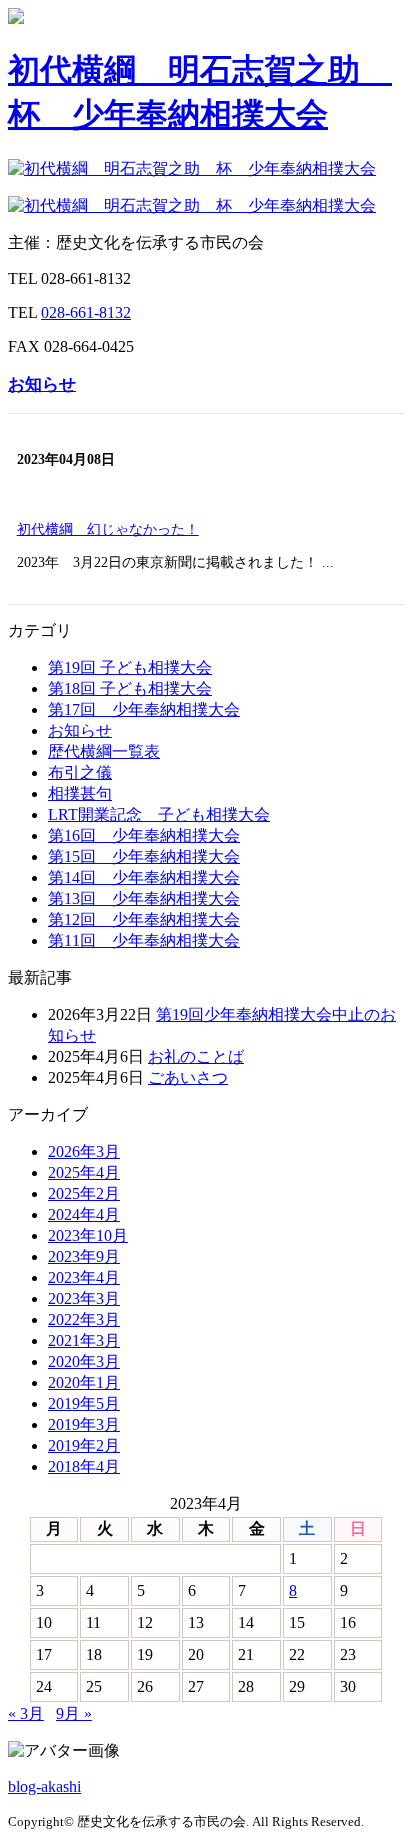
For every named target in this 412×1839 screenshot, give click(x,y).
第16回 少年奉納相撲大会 (144, 835)
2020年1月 (84, 1382)
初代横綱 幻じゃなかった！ (108, 529)
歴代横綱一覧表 (104, 751)
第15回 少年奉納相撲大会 (144, 856)
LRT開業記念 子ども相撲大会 (159, 814)
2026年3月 (84, 1151)
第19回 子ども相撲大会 (130, 667)
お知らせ (42, 384)
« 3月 (26, 1713)
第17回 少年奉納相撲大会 (144, 709)
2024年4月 (84, 1214)
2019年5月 (84, 1403)
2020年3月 (84, 1361)
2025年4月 (84, 1172)
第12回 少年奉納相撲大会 (144, 919)
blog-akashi (44, 1786)
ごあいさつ (188, 1077)
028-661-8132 (86, 312)
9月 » (74, 1713)
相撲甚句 (80, 793)
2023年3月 (84, 1298)
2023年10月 (88, 1235)
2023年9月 (84, 1256)
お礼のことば (196, 1056)
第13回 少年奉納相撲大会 (144, 898)
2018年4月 (84, 1466)
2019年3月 (84, 1424)
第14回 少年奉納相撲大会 (144, 877)
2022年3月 (84, 1319)
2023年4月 (84, 1277)
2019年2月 (84, 1445)
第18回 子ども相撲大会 (130, 688)
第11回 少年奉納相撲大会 (144, 940)
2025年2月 (84, 1193)
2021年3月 (84, 1340)
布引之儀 (80, 772)
